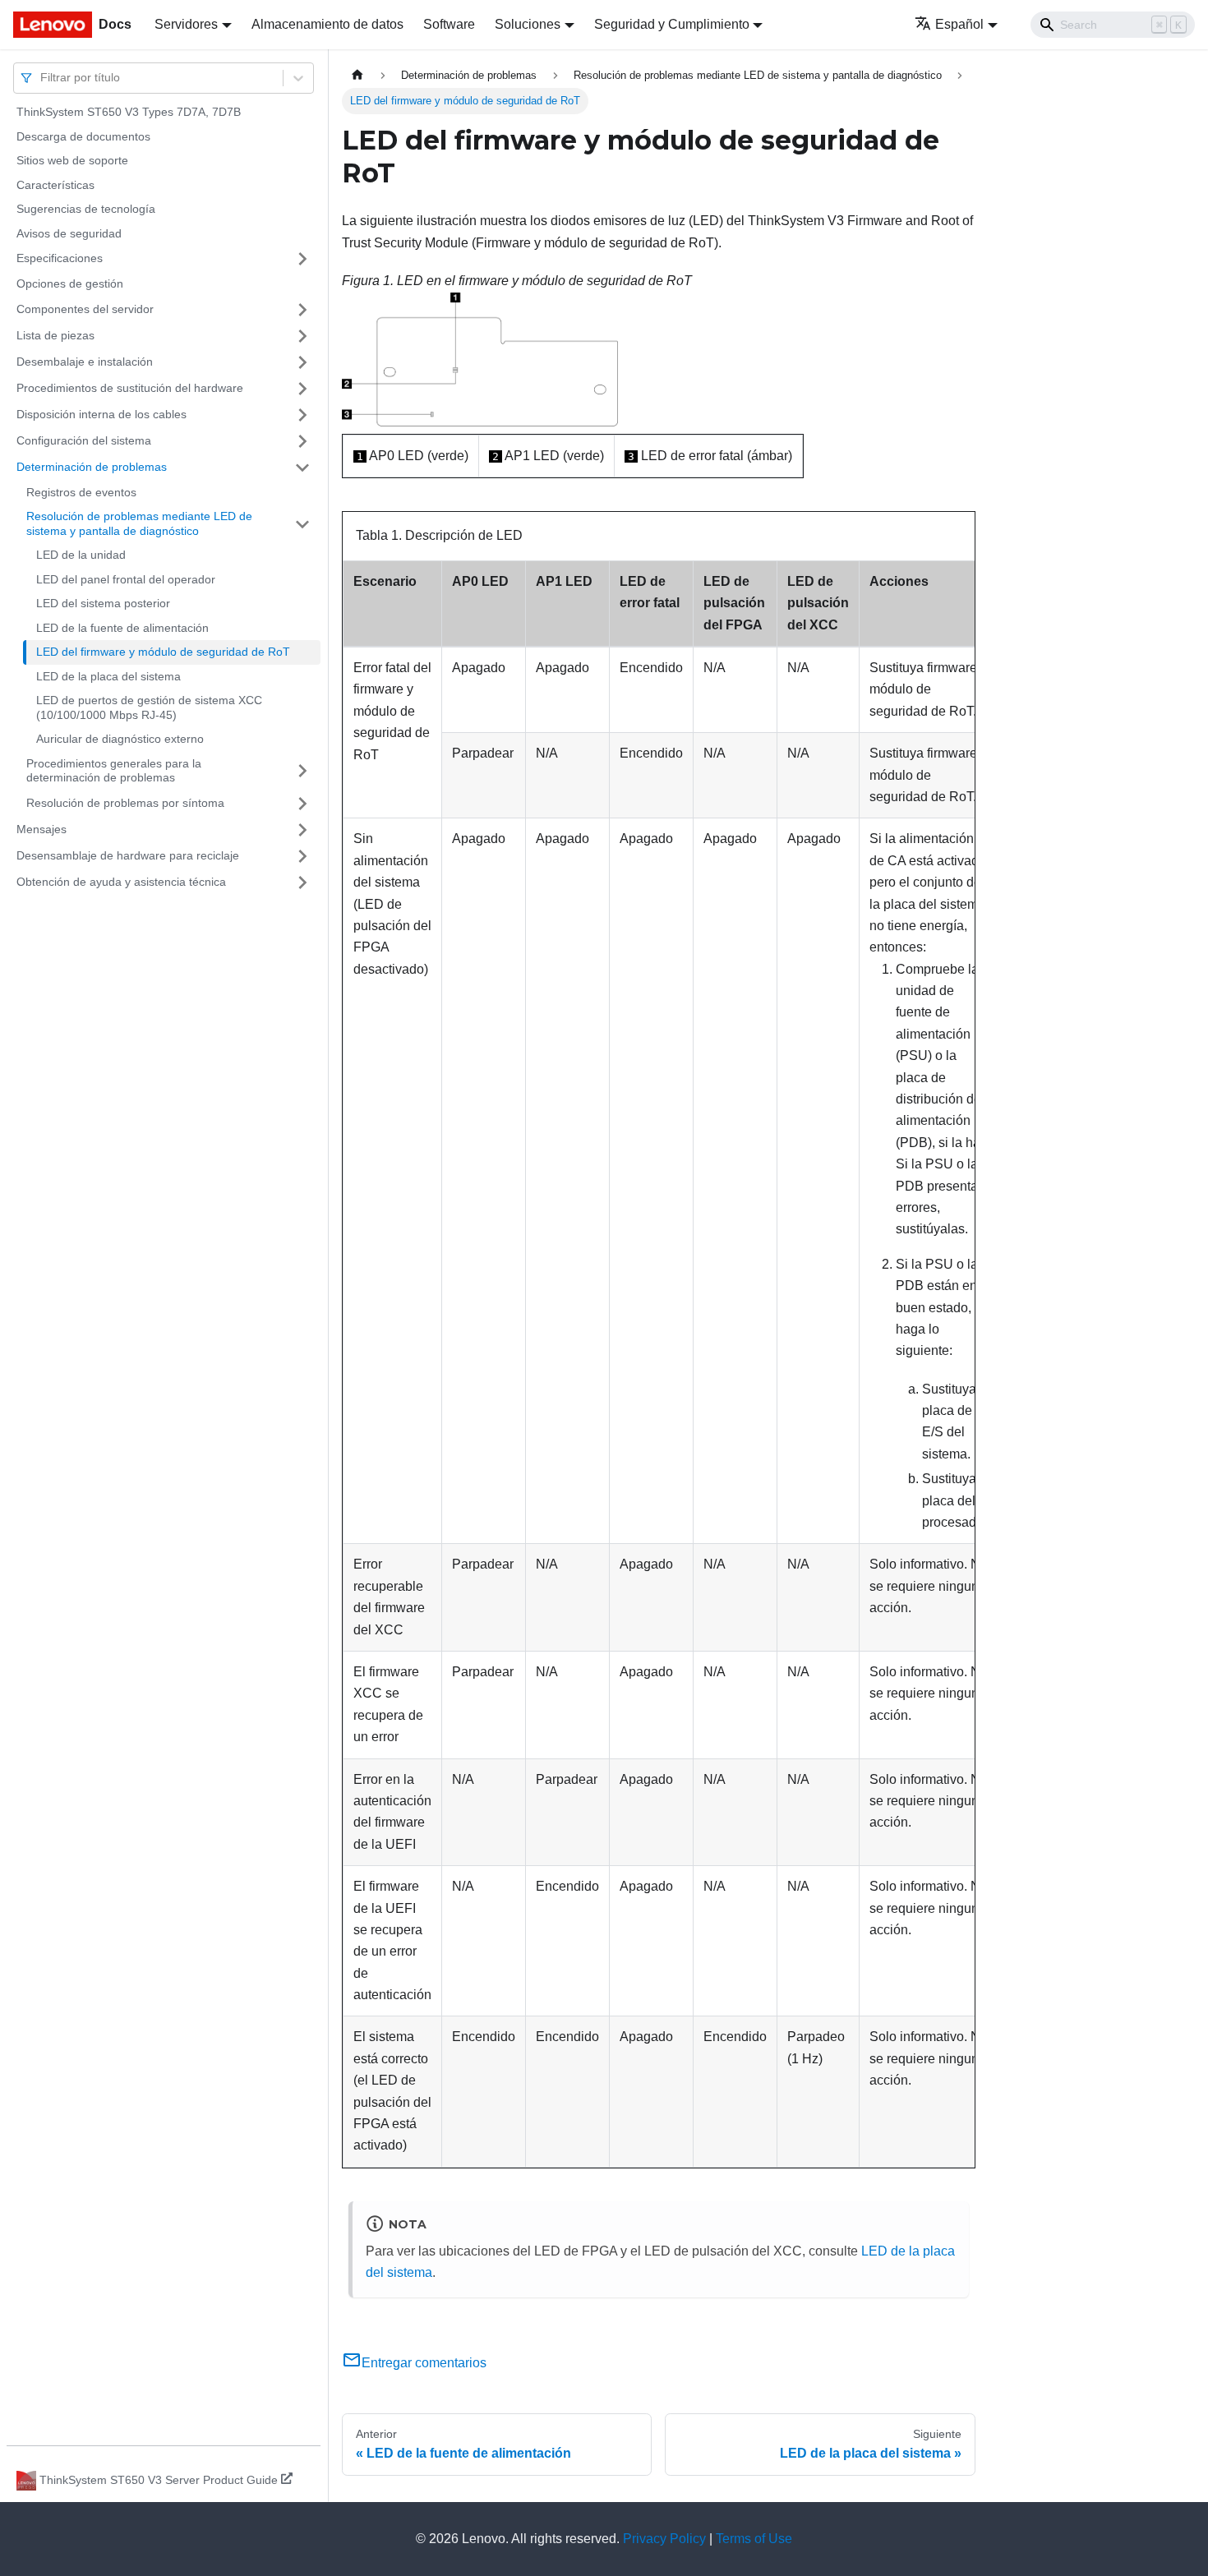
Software (449, 24)
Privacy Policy (664, 2539)
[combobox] (42, 78)
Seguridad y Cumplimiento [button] (672, 24)
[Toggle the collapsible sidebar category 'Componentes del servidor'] (302, 310)
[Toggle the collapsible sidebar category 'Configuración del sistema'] (302, 441)
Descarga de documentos (83, 136)
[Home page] (357, 75)
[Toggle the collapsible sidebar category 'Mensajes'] (302, 830)
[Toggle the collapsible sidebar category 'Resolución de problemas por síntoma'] (302, 804)
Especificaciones (60, 258)
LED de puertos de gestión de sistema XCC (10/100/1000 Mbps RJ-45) (149, 707)
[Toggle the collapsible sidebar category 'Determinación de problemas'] (302, 468)
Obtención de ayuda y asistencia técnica (121, 882)
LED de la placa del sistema (108, 676)
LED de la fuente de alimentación (122, 628)
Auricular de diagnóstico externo (120, 739)
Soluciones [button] (528, 24)
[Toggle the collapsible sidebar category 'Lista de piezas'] (302, 336)
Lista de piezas (55, 335)
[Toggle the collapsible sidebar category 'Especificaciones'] (302, 259)
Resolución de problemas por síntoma (125, 803)
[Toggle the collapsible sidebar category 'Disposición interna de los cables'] (302, 415)
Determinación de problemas (92, 467)
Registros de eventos (81, 492)
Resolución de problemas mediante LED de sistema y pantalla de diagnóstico (139, 523)
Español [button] (959, 24)
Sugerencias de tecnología (86, 209)
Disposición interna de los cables (101, 414)
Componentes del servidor (85, 309)
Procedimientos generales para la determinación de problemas (114, 771)
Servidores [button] (186, 24)
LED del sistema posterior (103, 603)
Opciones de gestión (70, 283)
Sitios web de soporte (72, 160)
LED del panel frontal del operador (126, 579)
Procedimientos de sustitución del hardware (130, 388)
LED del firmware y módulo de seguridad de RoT (163, 652)
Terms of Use (754, 2539)
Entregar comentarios (424, 2363)
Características (55, 185)
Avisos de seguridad (69, 233)
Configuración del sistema (84, 440)
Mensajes (41, 829)
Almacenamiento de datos (327, 24)
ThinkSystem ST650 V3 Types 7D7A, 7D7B (129, 112)
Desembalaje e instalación (85, 362)
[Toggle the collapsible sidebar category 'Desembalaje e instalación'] (302, 362)
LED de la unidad (81, 555)
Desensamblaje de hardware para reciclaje (128, 855)
